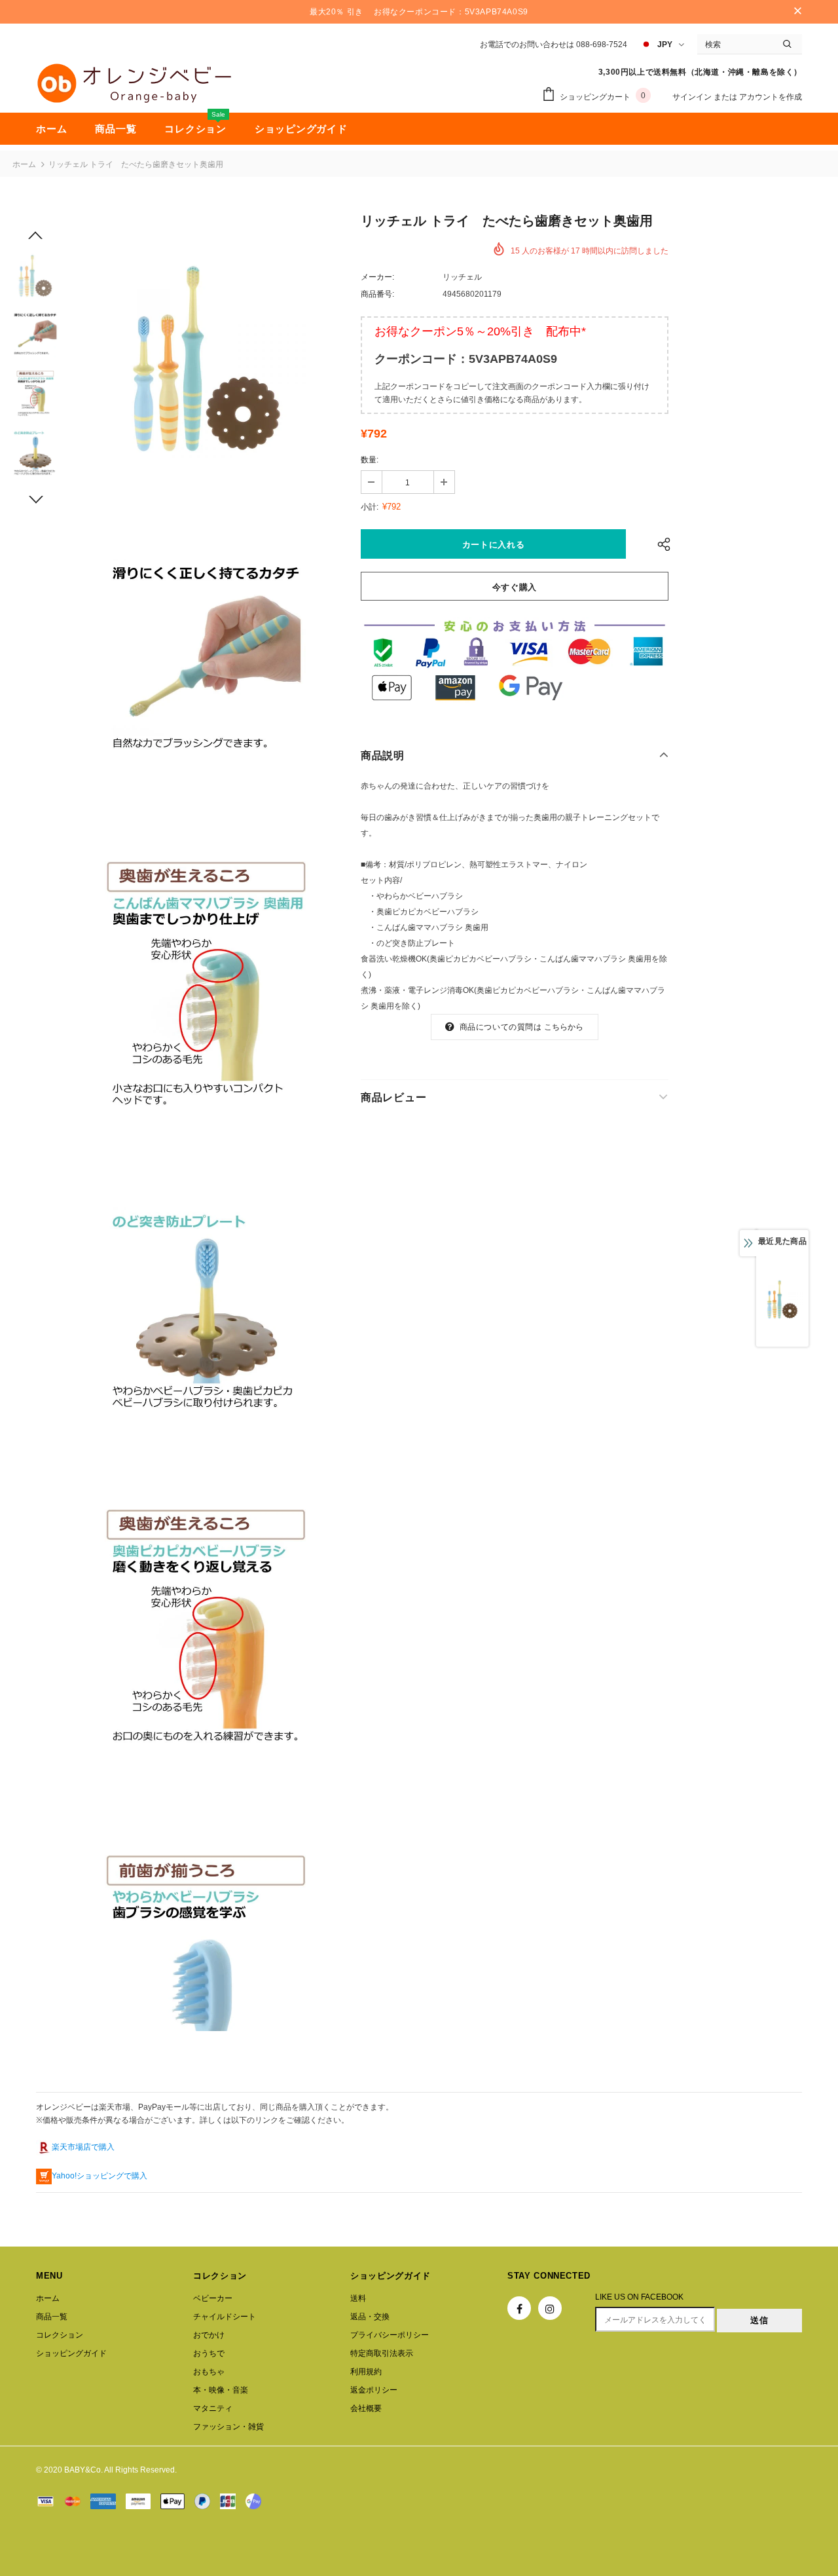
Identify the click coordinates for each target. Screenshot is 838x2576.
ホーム (24, 164)
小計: (370, 507)
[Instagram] (550, 2308)
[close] (797, 12)
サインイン (693, 97)
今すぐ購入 (515, 587)
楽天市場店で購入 (83, 2147)
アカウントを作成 (771, 97)
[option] (206, 359)
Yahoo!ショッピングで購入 (100, 2176)
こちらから (564, 1027)
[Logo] (134, 83)
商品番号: (377, 294)
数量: (370, 460)
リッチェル (462, 277)
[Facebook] (519, 2308)
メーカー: (377, 277)
